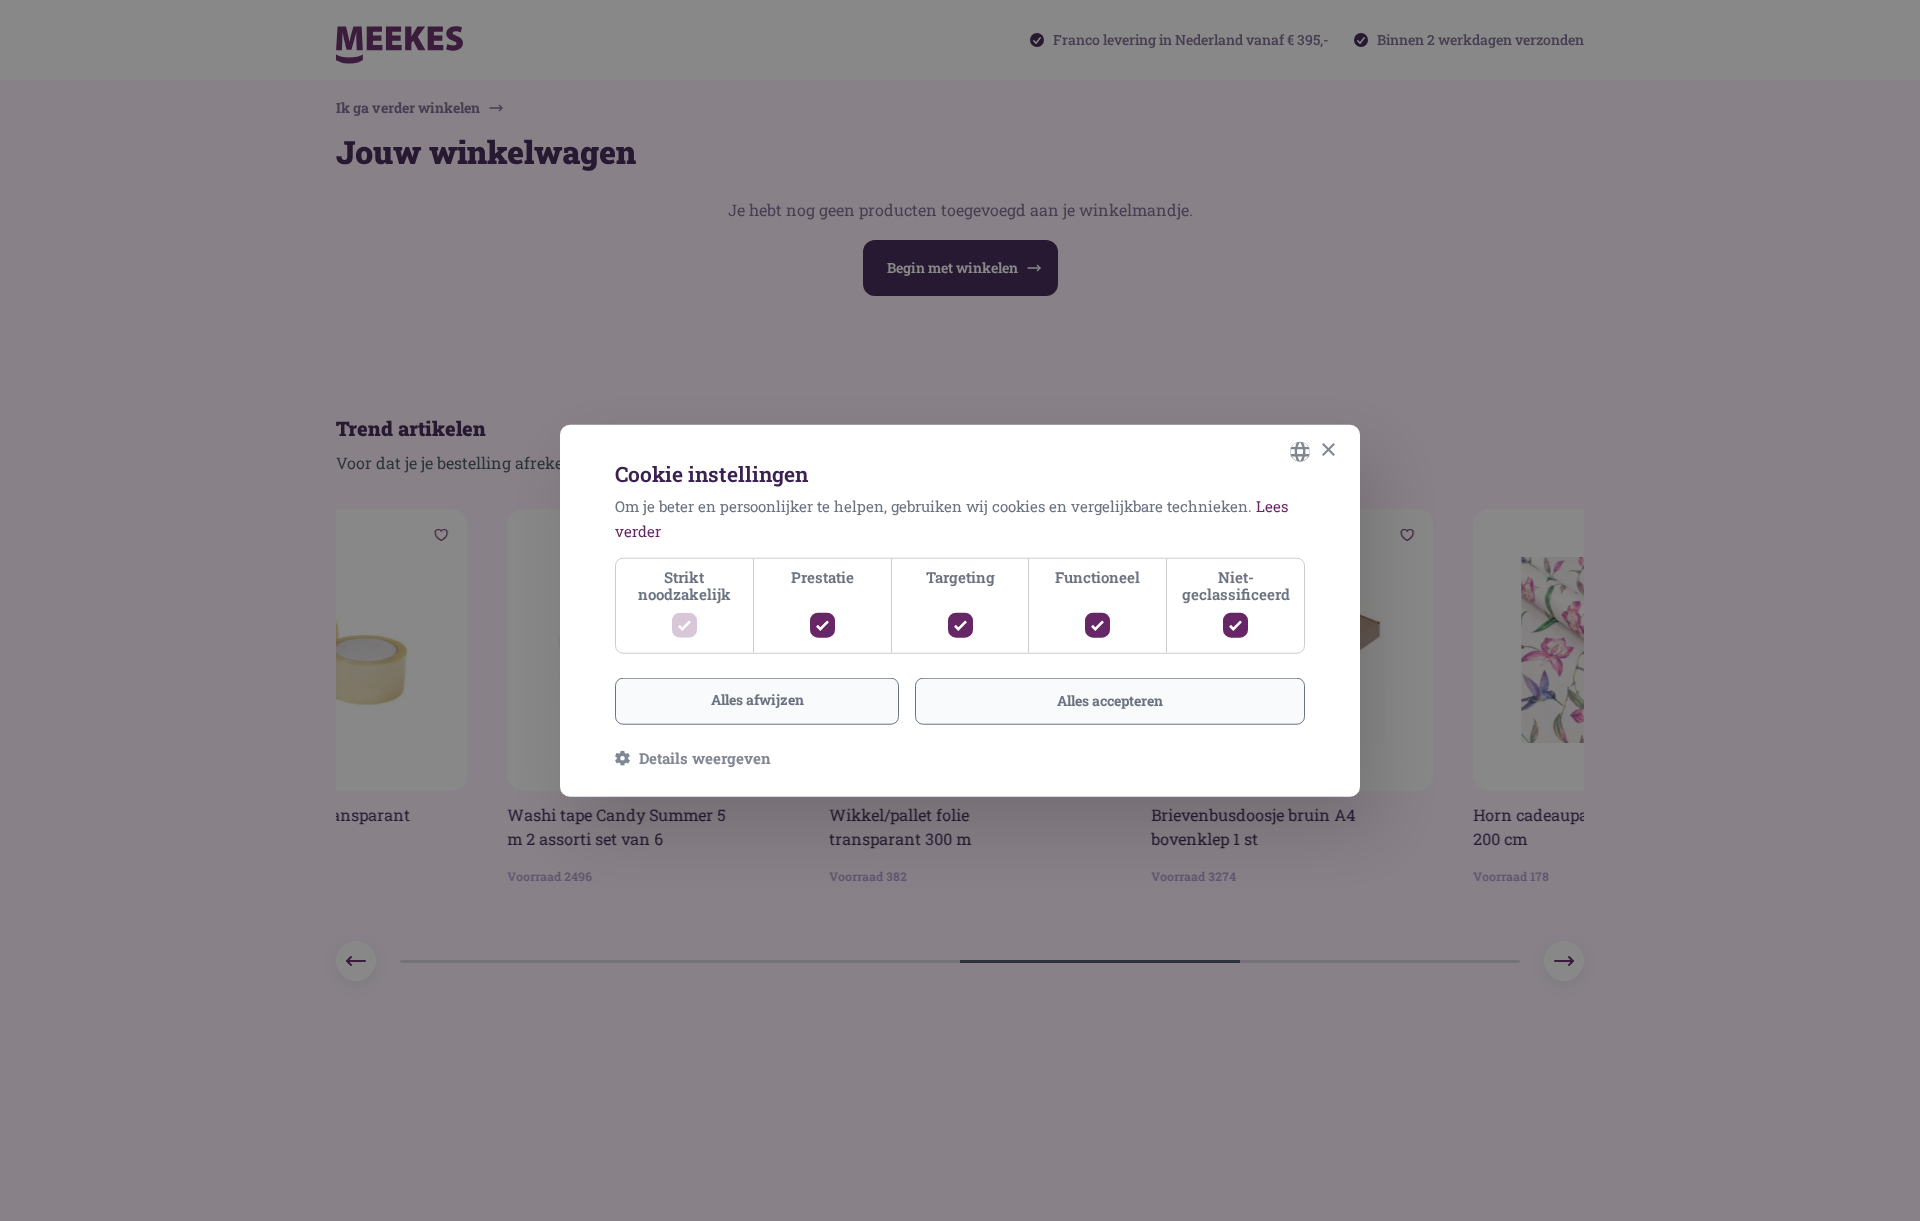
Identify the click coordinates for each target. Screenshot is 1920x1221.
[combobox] (1300, 451)
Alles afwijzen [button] (757, 699)
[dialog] (960, 610)
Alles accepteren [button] (1110, 700)
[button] (693, 758)
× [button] (1327, 450)
